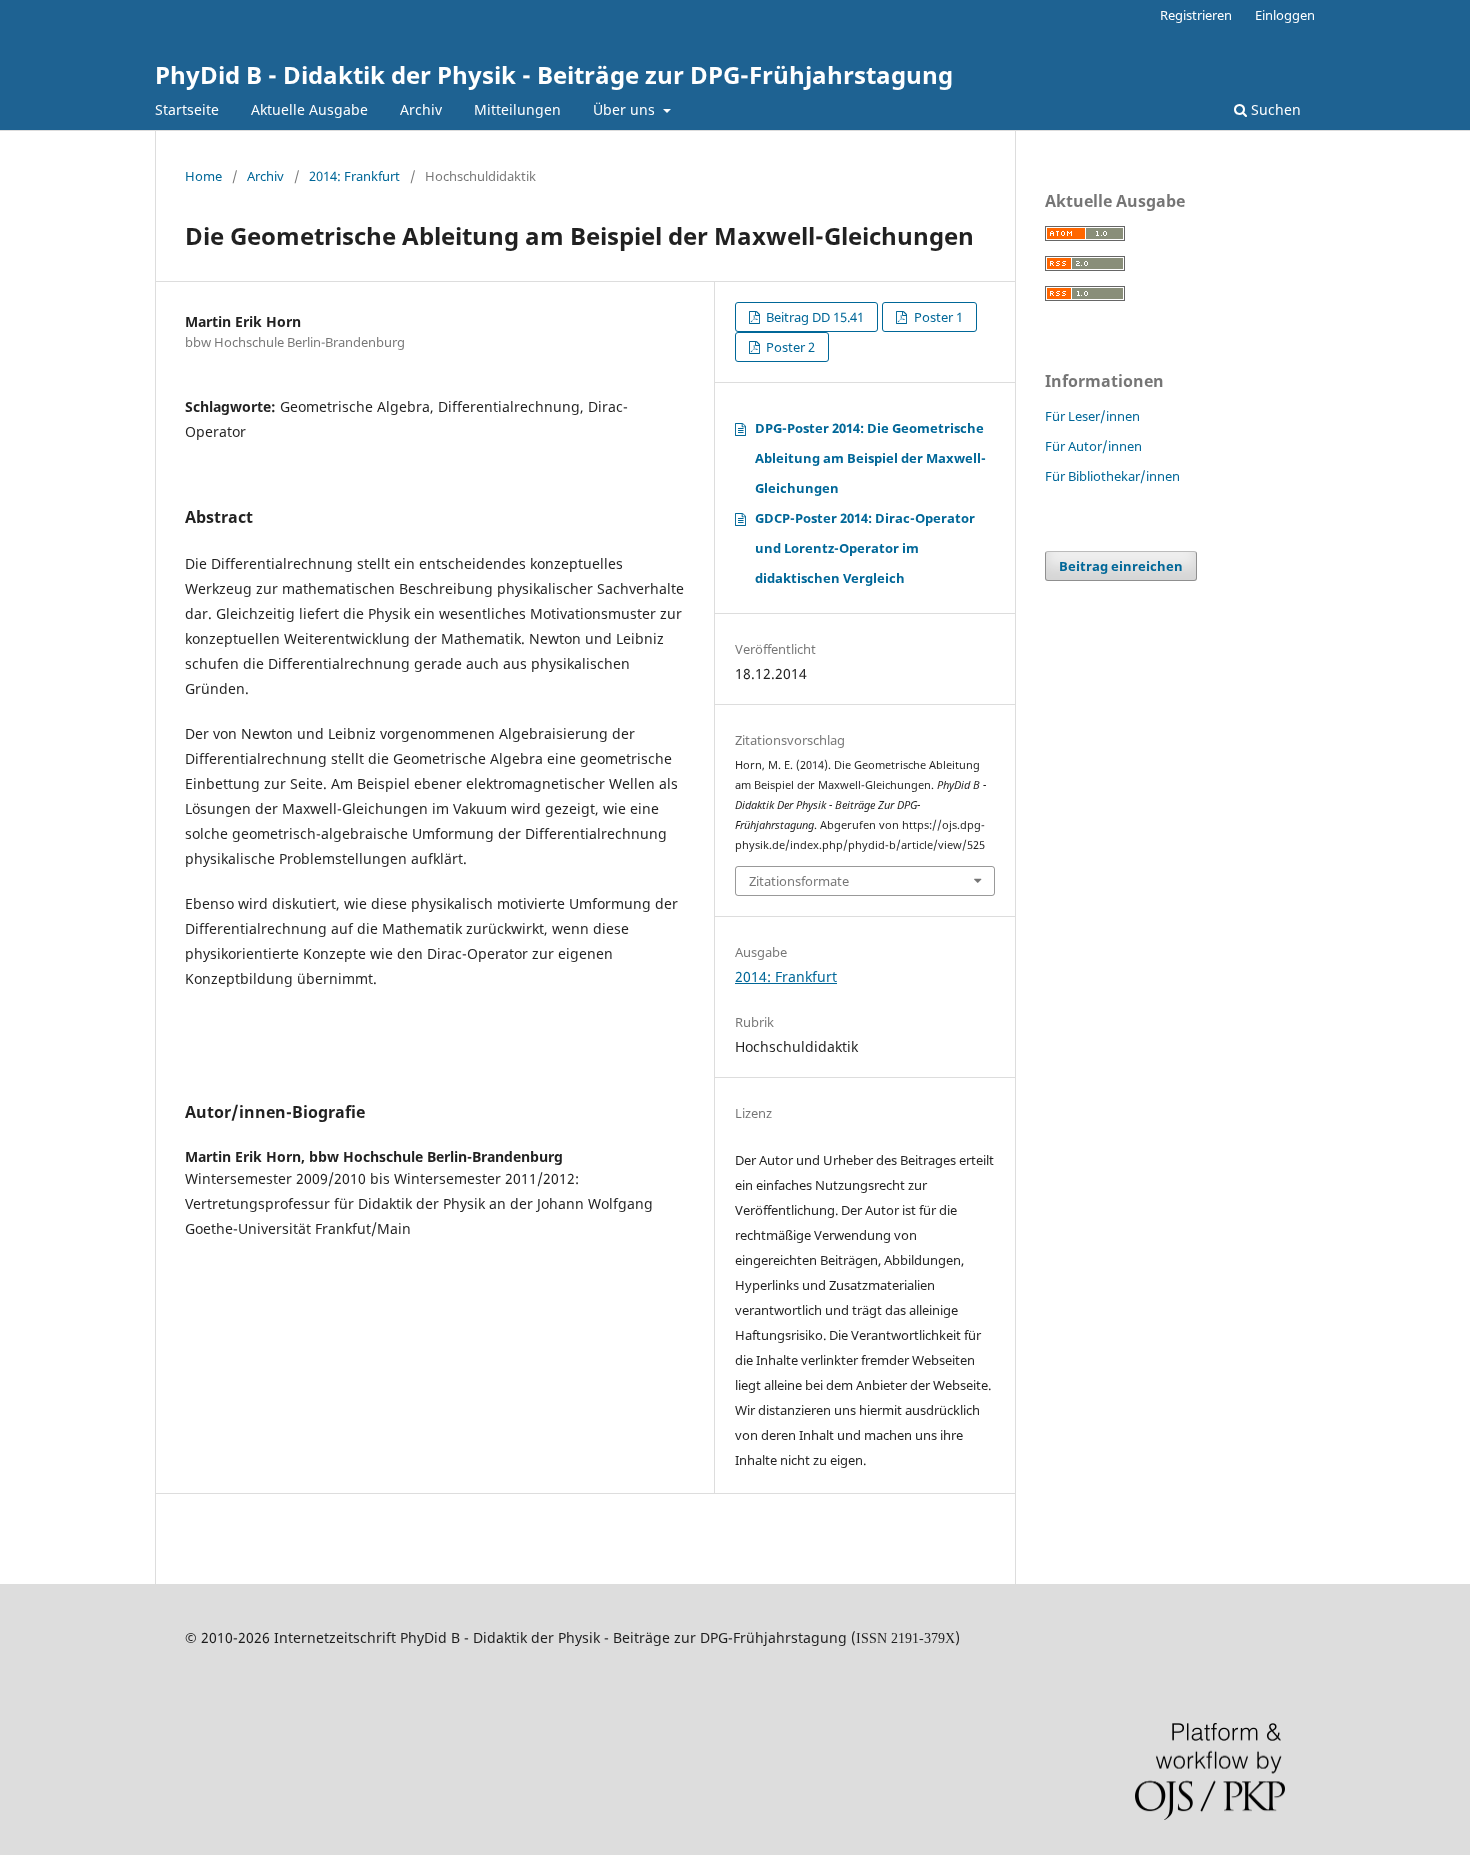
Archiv (421, 109)
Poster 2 (789, 347)
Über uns (626, 109)
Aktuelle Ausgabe (309, 109)
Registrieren (1196, 15)
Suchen (1274, 109)
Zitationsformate (799, 881)
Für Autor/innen (1093, 446)
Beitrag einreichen (1121, 566)
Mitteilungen (517, 109)
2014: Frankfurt (354, 176)
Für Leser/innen (1092, 416)
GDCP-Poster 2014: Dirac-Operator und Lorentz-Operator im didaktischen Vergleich (865, 548)
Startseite (187, 109)
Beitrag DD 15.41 (813, 317)
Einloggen (1285, 15)
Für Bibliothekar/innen (1112, 476)
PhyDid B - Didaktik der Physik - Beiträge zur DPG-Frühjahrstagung (554, 74)
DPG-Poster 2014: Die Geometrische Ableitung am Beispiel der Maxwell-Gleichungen (870, 458)
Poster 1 (937, 317)
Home (203, 176)
